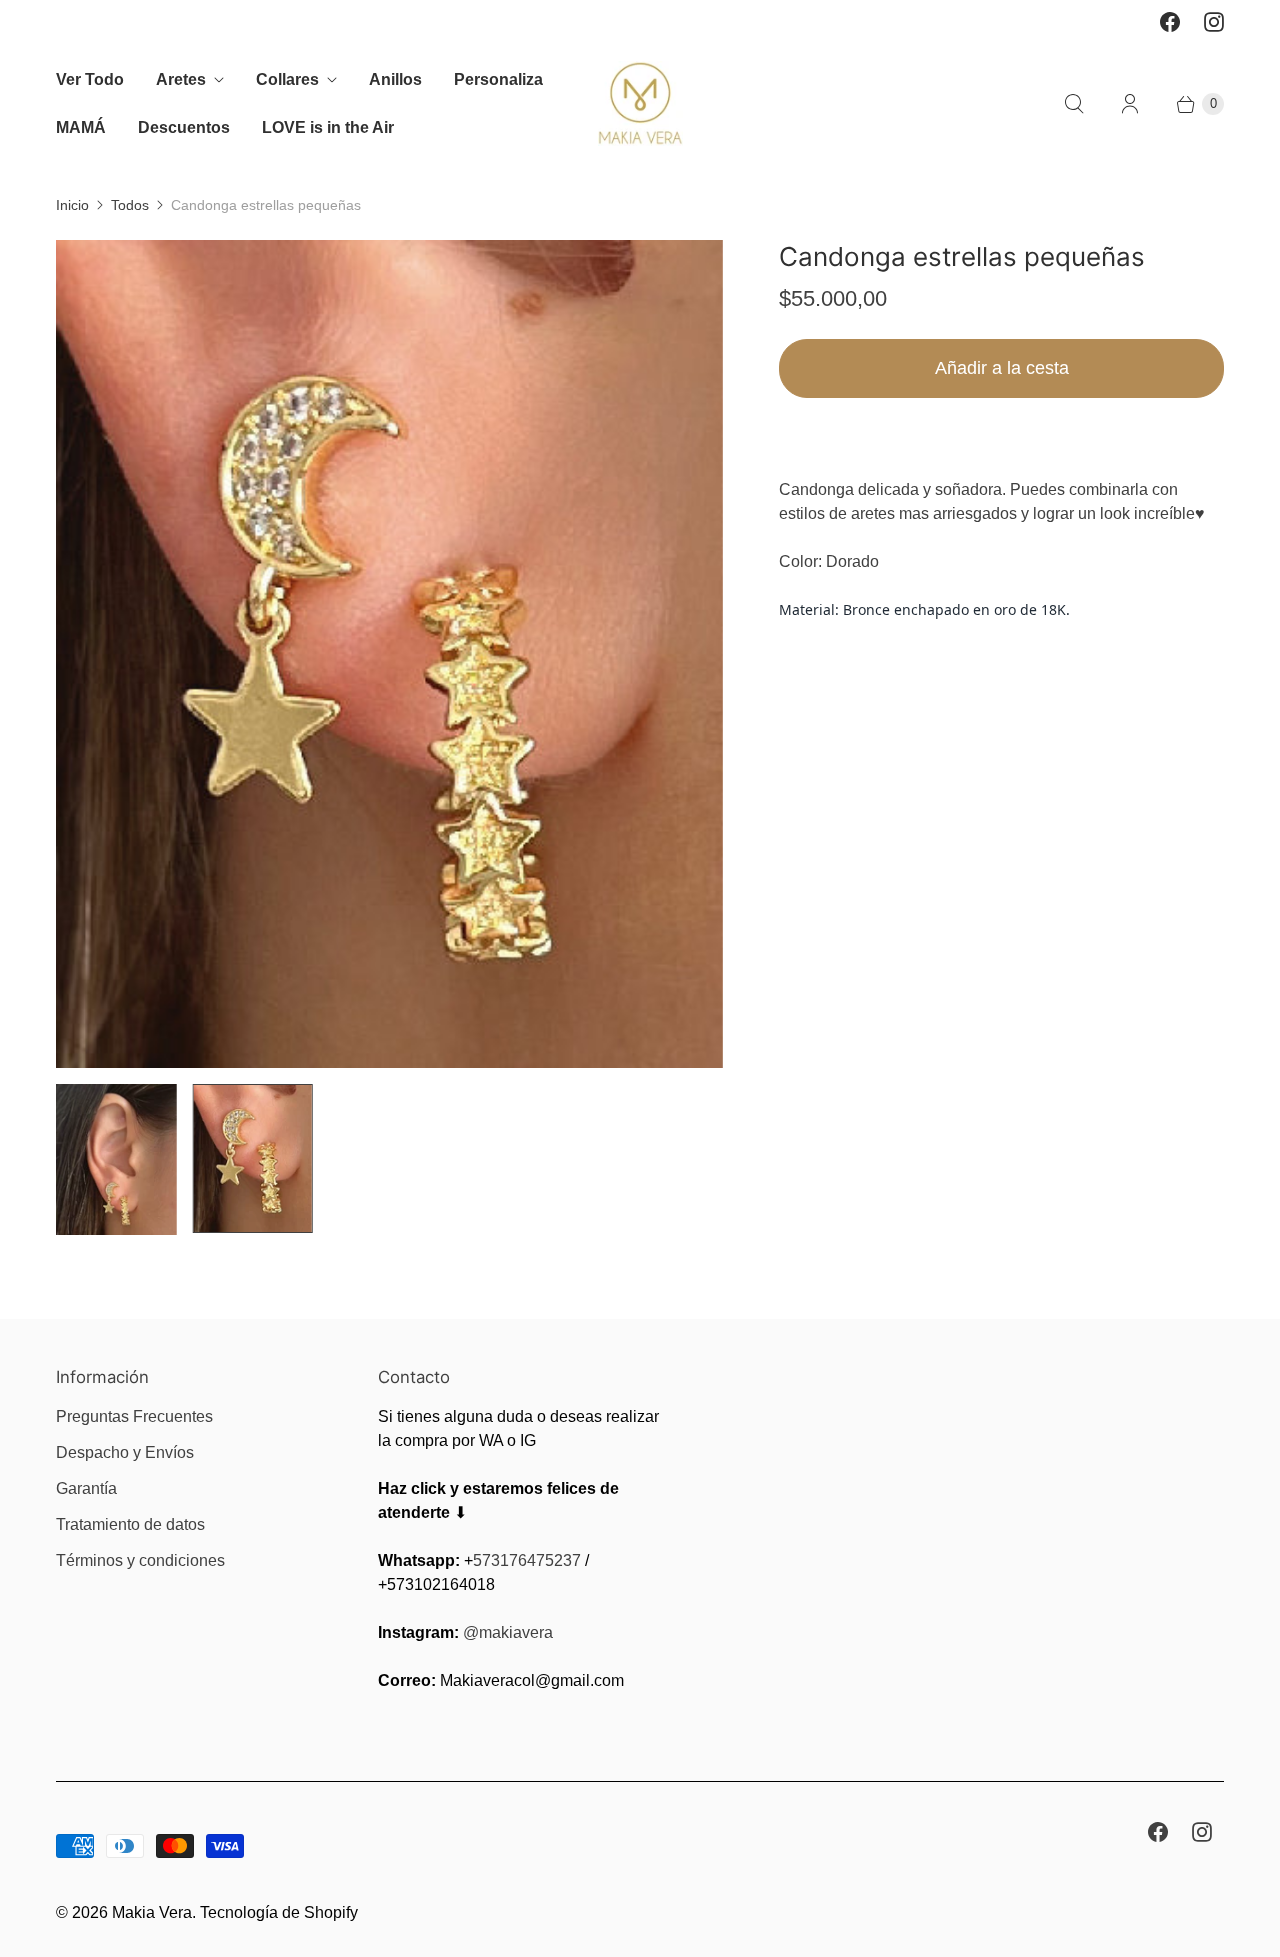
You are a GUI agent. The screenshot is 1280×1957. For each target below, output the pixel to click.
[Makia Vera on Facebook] (1170, 22)
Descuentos (184, 127)
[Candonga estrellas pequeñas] (389, 654)
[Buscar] (1074, 104)
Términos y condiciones (140, 1560)
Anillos (395, 79)
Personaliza (498, 79)
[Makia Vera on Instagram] (1214, 22)
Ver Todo (90, 79)
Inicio (72, 205)
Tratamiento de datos (130, 1524)
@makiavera (508, 1632)
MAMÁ (81, 127)
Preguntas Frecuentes (134, 1416)
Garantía (86, 1488)
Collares (287, 79)
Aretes (181, 79)
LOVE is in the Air (328, 127)
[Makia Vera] (640, 103)
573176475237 (527, 1560)
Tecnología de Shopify (279, 1912)
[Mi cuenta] (1130, 104)
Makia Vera (152, 1912)
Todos (130, 205)
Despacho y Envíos (125, 1452)
